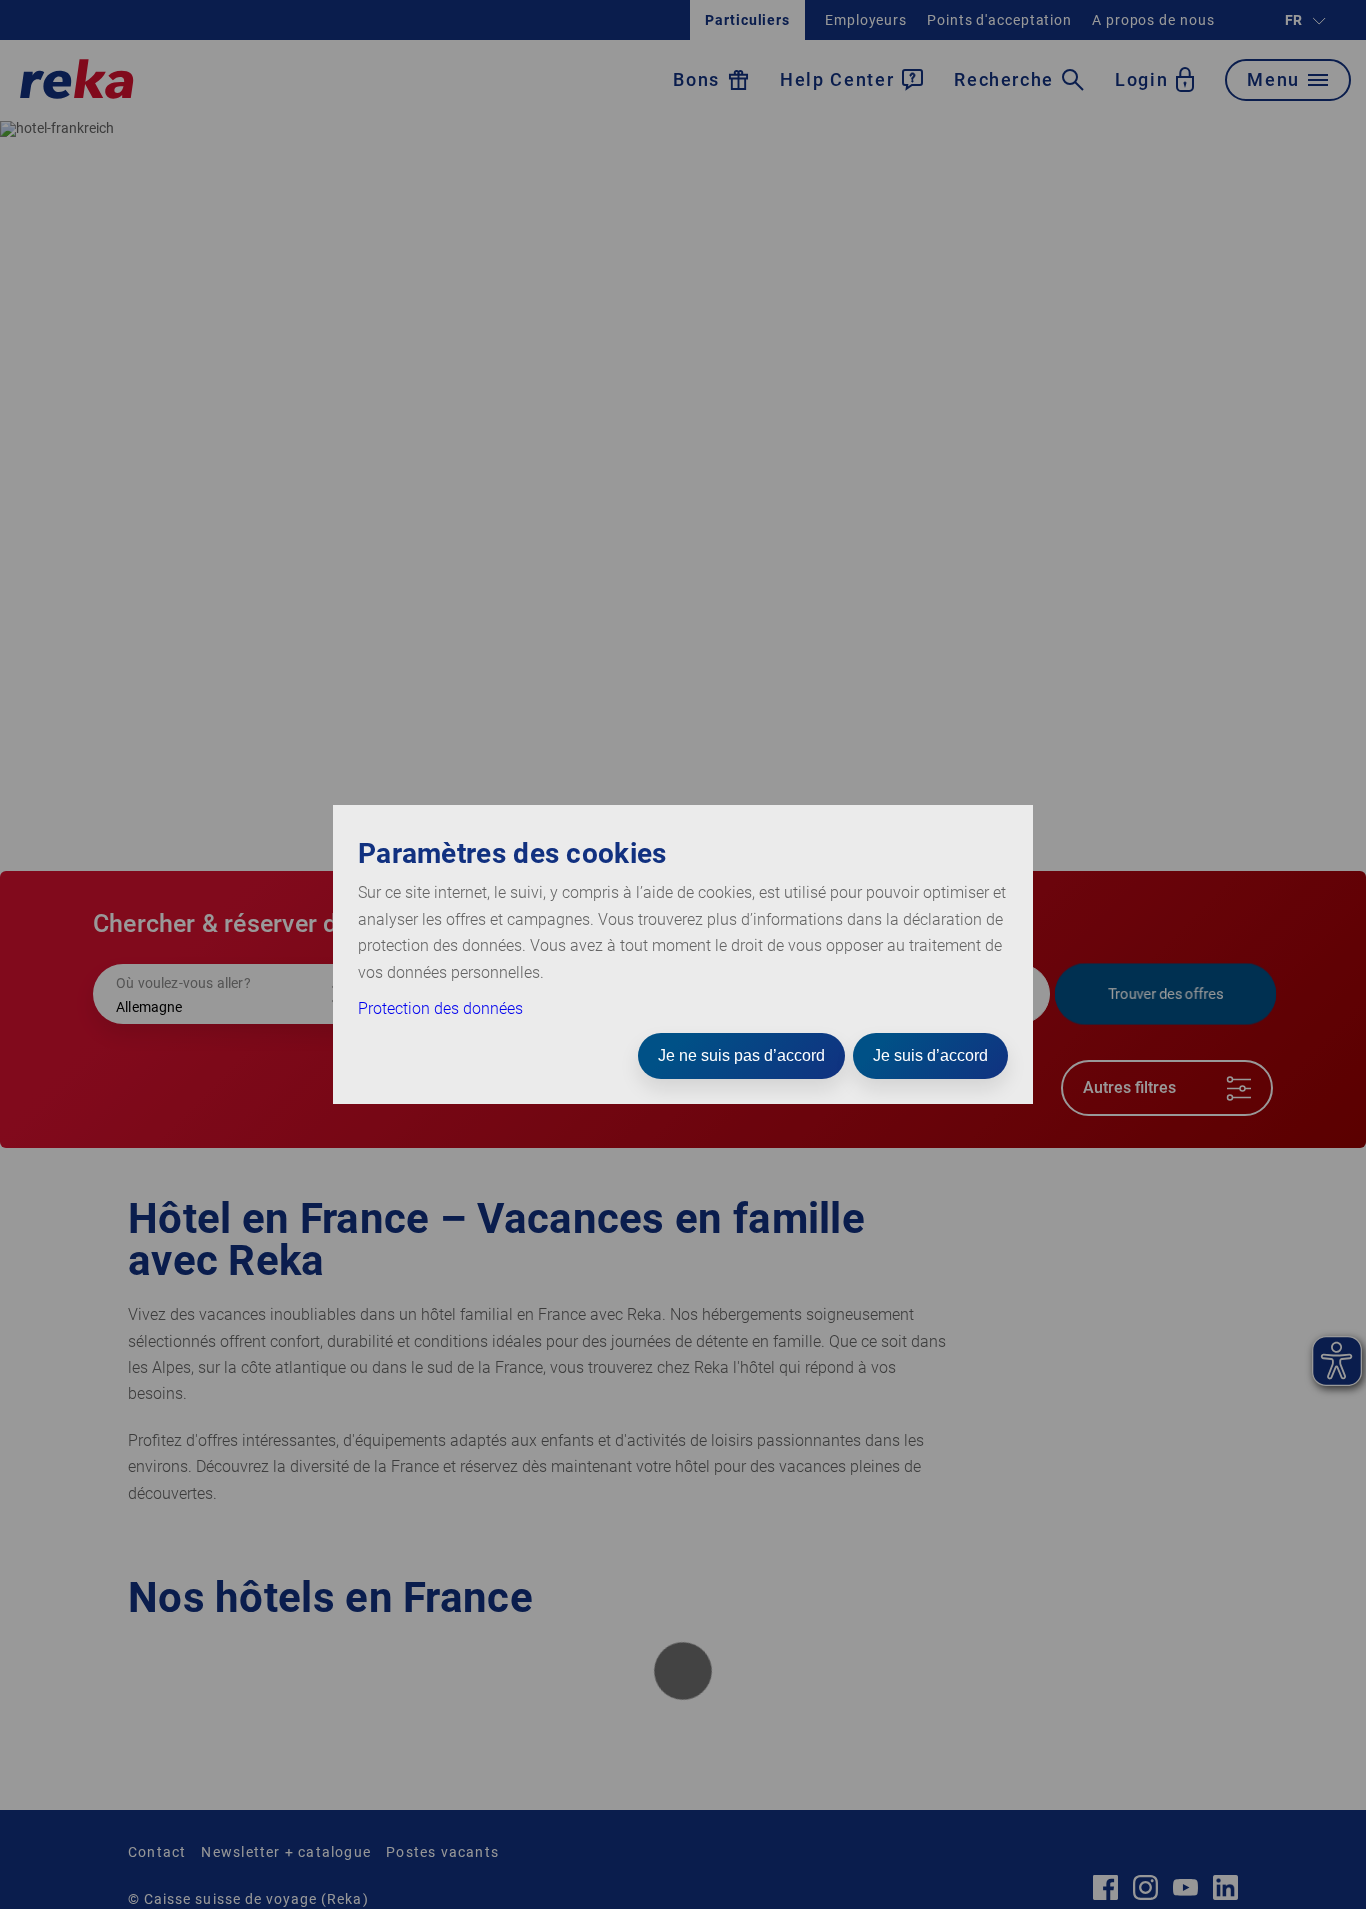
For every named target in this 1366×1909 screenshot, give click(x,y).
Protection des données (440, 1008)
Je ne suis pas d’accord (741, 1055)
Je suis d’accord (930, 1055)
